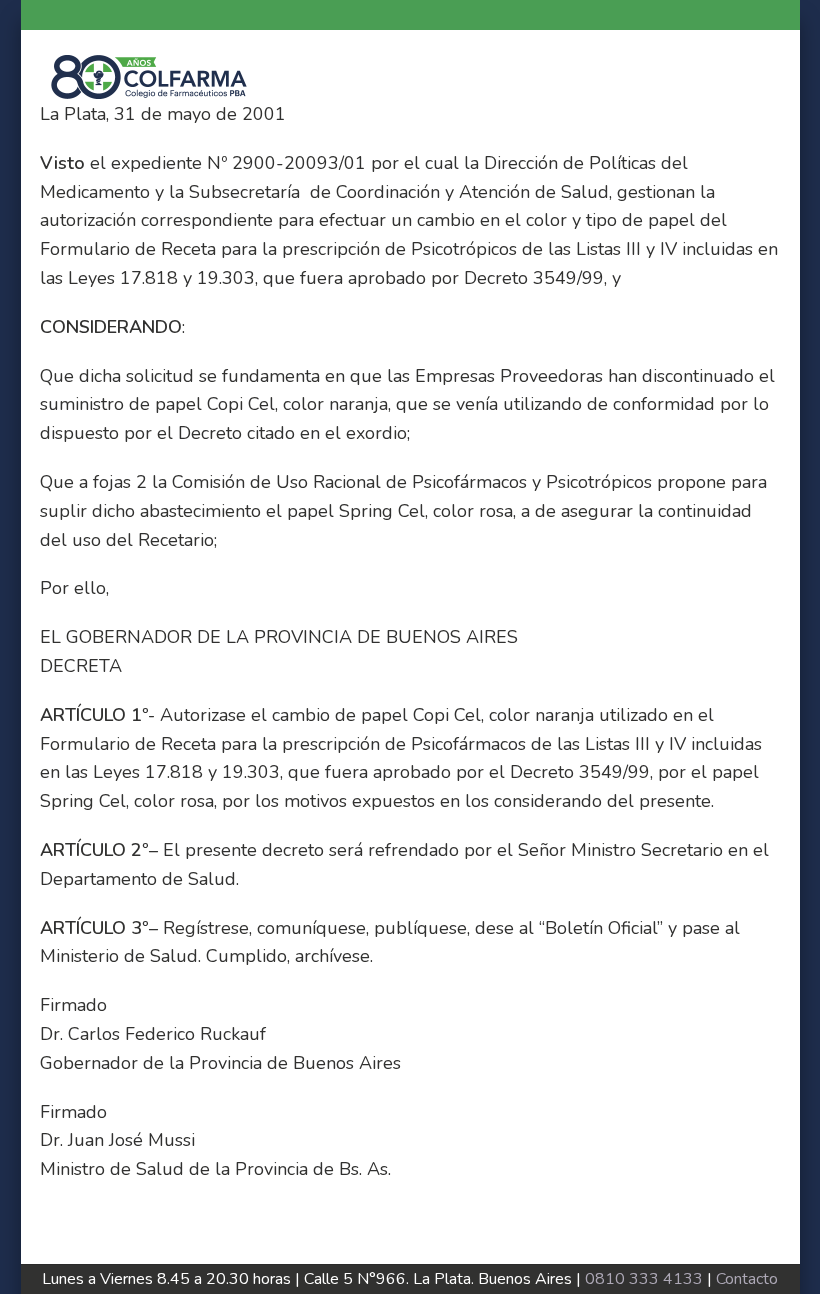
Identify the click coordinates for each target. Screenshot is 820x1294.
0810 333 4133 (644, 1279)
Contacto (747, 1279)
